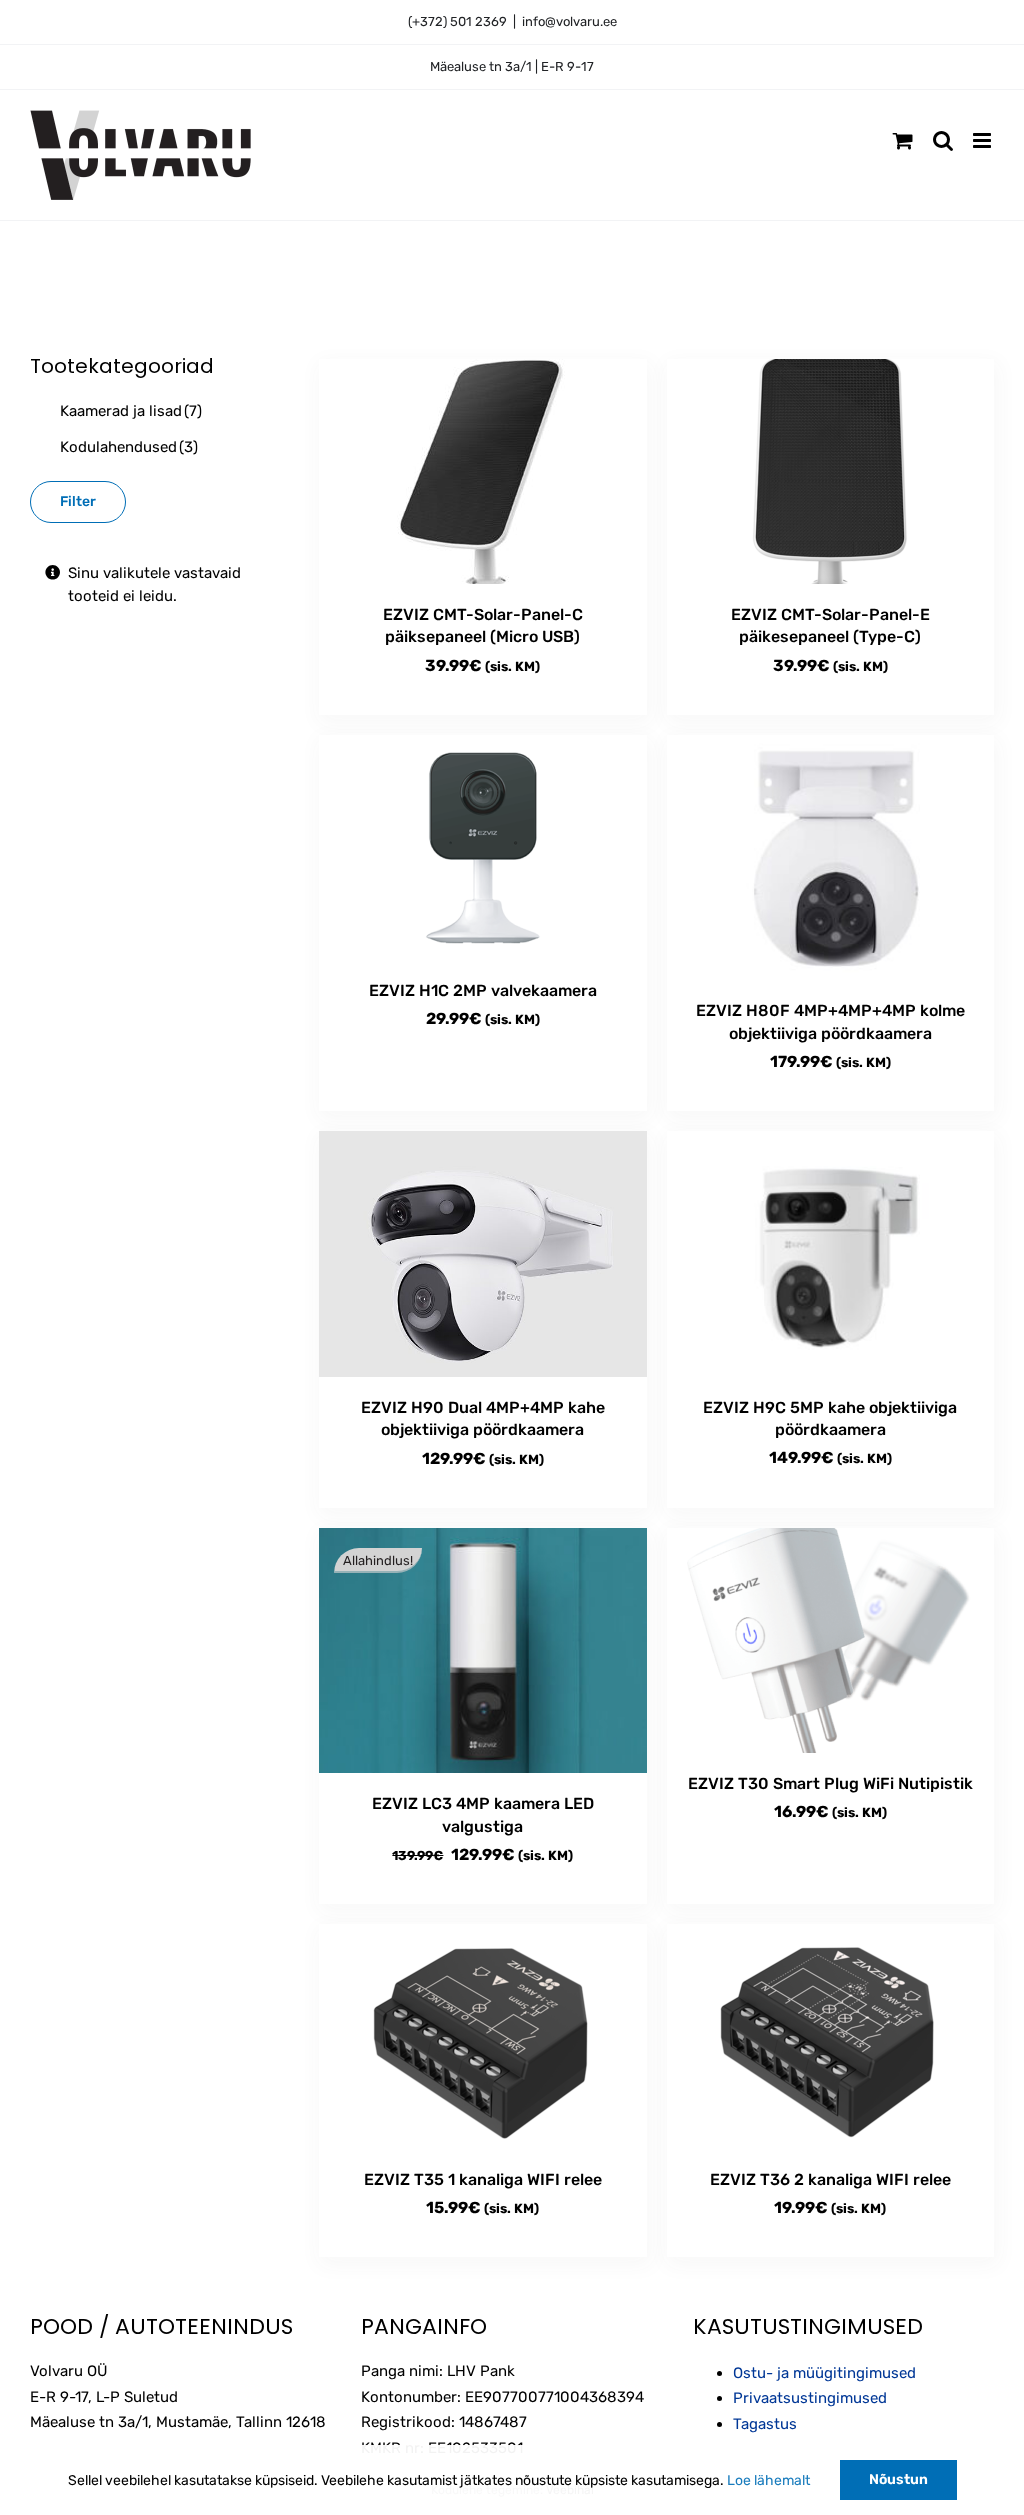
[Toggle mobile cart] (903, 140)
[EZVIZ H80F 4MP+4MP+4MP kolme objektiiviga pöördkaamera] (830, 858)
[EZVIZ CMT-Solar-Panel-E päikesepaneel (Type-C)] (830, 471)
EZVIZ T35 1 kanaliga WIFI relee (483, 2179)
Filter (78, 501)
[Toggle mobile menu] (983, 140)
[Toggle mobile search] (943, 140)
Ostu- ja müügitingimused (824, 2373)
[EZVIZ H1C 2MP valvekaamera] (482, 847)
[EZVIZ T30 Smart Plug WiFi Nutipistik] (830, 1640)
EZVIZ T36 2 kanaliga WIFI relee (830, 2179)
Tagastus (765, 2424)
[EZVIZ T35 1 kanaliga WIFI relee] (482, 2036)
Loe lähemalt (768, 2480)
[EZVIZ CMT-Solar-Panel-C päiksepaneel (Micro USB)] (482, 471)
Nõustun (898, 2479)
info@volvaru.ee (569, 21)
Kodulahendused (129, 447)
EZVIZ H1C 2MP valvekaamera (483, 990)
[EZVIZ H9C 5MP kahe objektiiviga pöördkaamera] (830, 1254)
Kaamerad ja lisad (131, 411)
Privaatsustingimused (810, 2398)
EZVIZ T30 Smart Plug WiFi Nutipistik (830, 1783)
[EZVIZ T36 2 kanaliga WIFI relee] (830, 2036)
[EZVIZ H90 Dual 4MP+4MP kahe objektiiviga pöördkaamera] (482, 1254)
